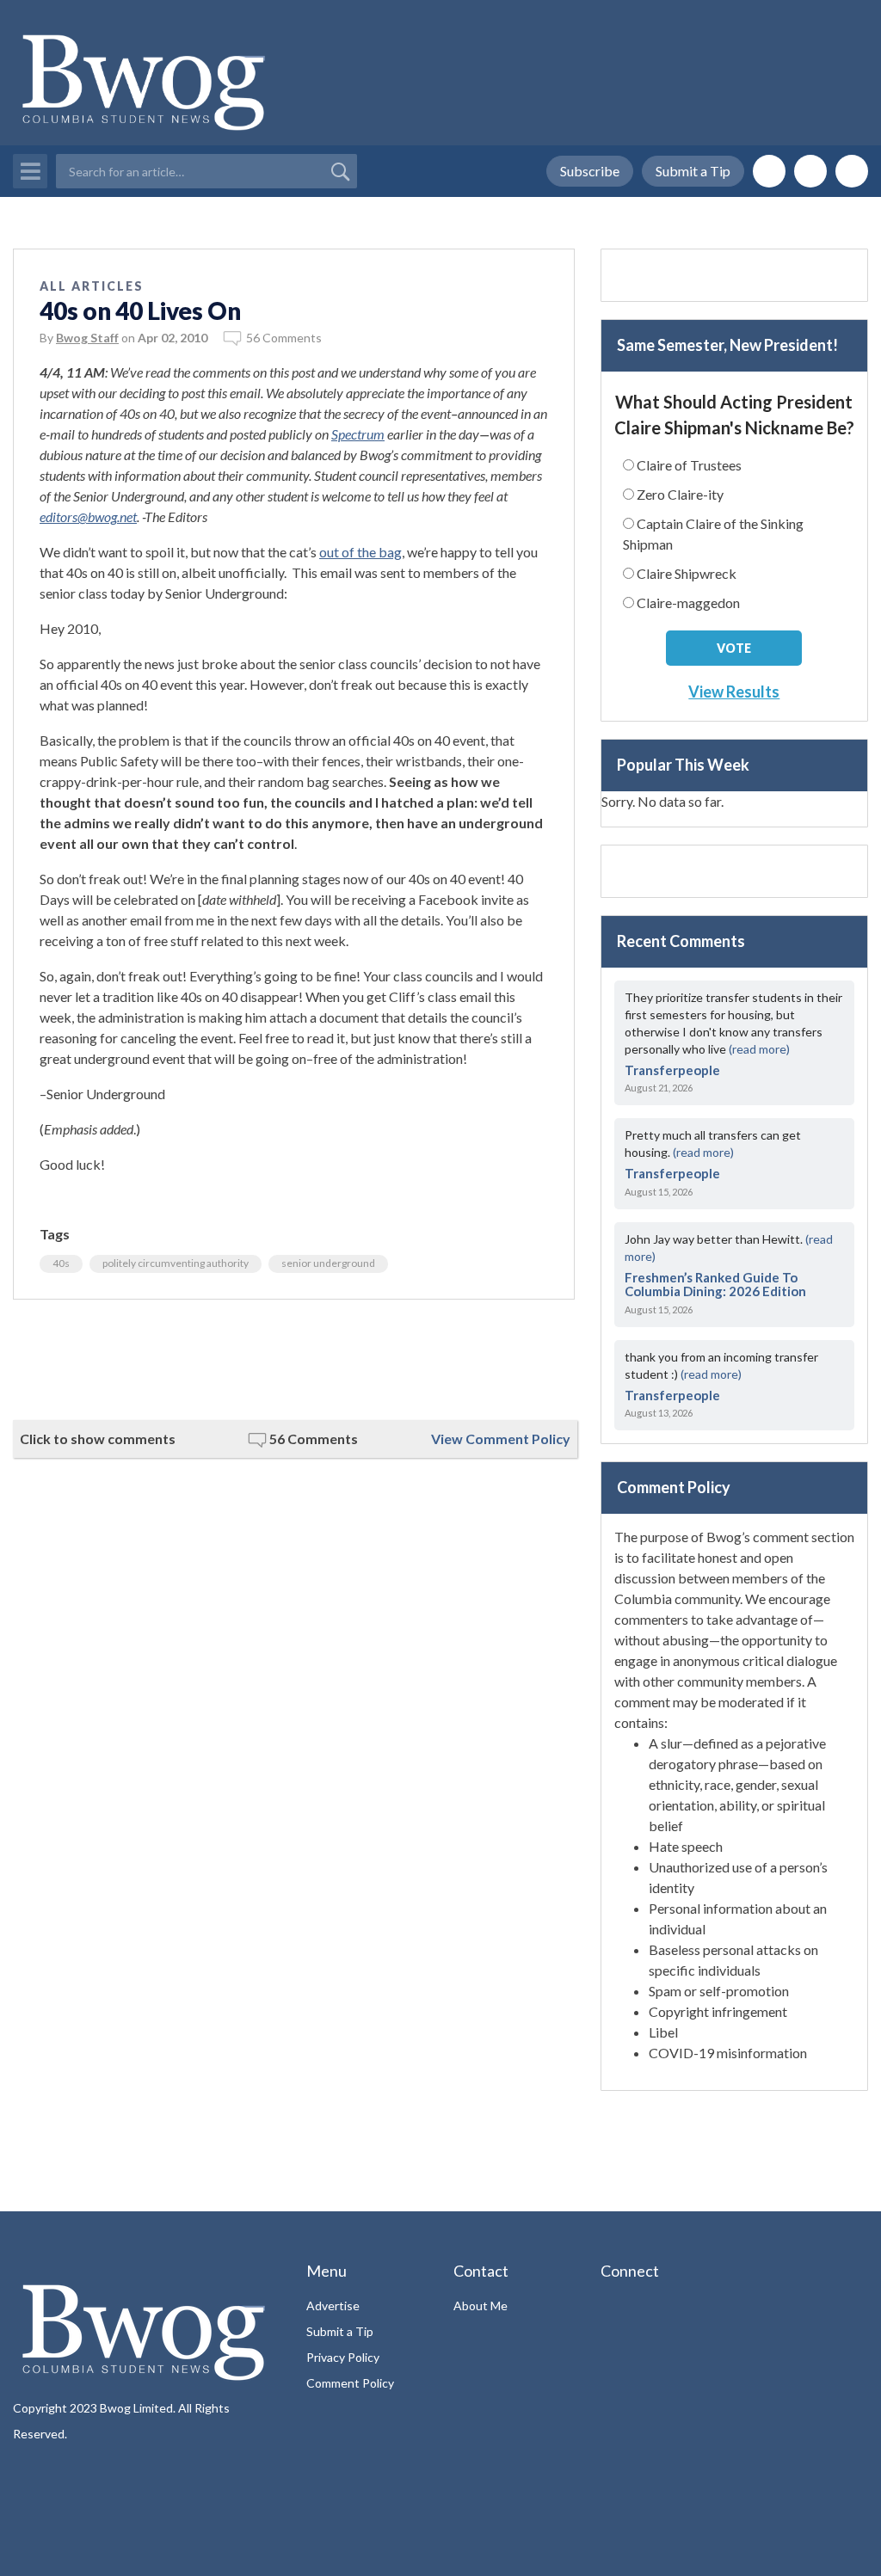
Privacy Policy (343, 2357)
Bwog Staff (87, 338)
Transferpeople (672, 1070)
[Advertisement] (294, 1360)
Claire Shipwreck (687, 573)
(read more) (759, 1049)
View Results (734, 692)
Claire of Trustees (689, 465)
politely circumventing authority (176, 1263)
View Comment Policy (501, 1439)
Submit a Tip (693, 171)
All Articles (92, 286)
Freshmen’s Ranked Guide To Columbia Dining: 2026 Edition (715, 1285)
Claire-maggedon (688, 603)
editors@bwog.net (88, 516)
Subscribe (590, 171)
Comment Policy (350, 2383)
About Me (481, 2305)
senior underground (328, 1263)
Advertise (333, 2305)
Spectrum (358, 434)
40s (61, 1263)
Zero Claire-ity (680, 494)
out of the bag (360, 552)
